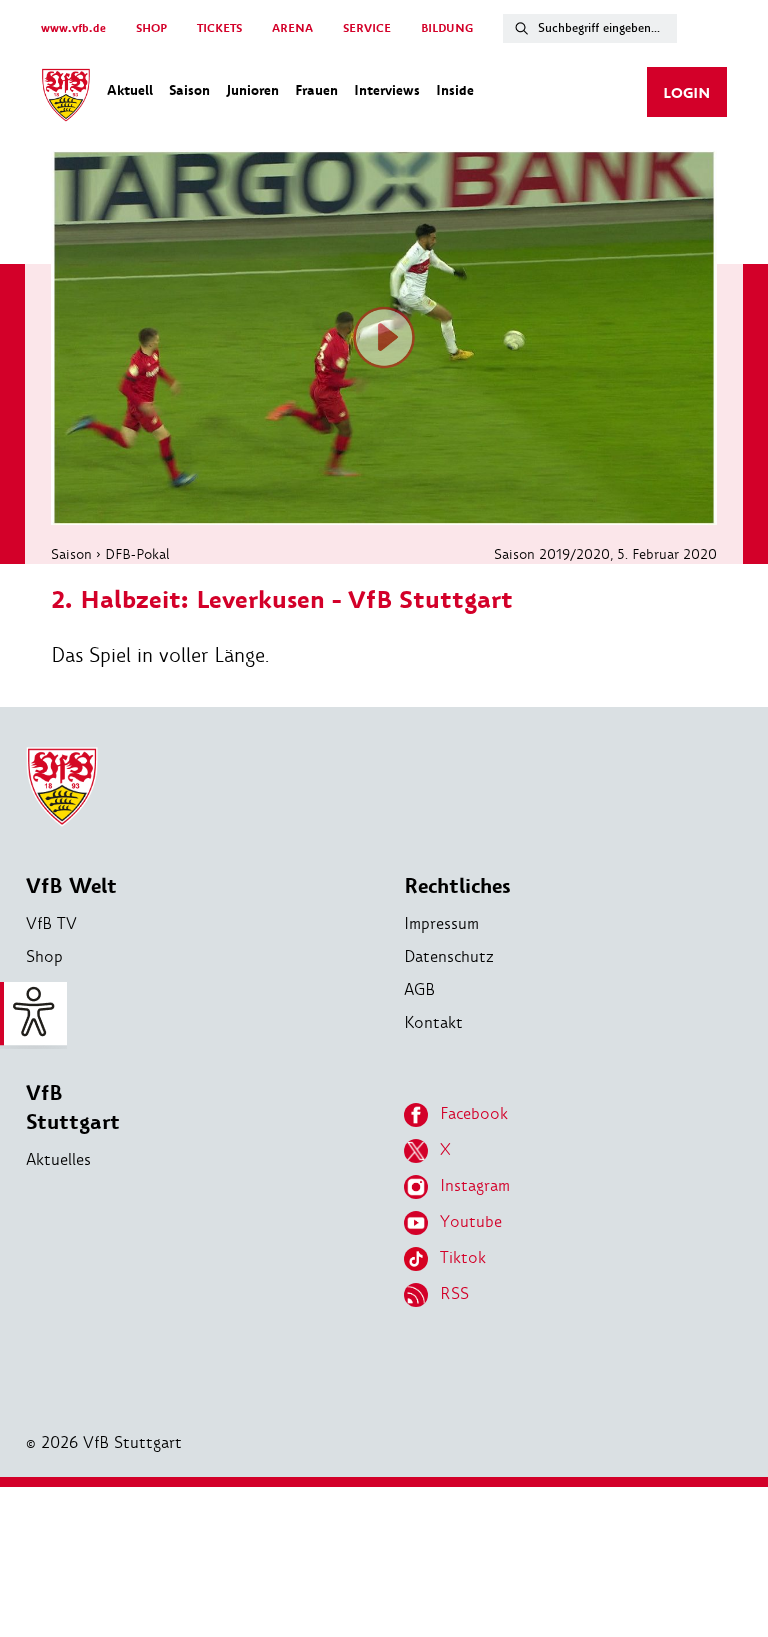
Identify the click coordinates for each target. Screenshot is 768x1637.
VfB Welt (71, 886)
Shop (44, 956)
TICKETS (219, 28)
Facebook (474, 1113)
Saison (71, 554)
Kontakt (433, 1022)
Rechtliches (457, 886)
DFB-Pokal (137, 554)
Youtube (471, 1221)
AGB (419, 989)
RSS (454, 1293)
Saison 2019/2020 (552, 554)
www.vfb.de (73, 28)
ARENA (292, 28)
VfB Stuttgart (73, 1108)
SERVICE (367, 28)
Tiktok (463, 1257)
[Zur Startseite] (66, 98)
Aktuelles (58, 1159)
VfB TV (51, 923)
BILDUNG (447, 28)
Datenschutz (449, 956)
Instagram (475, 1185)
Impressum (441, 923)
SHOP (151, 28)
